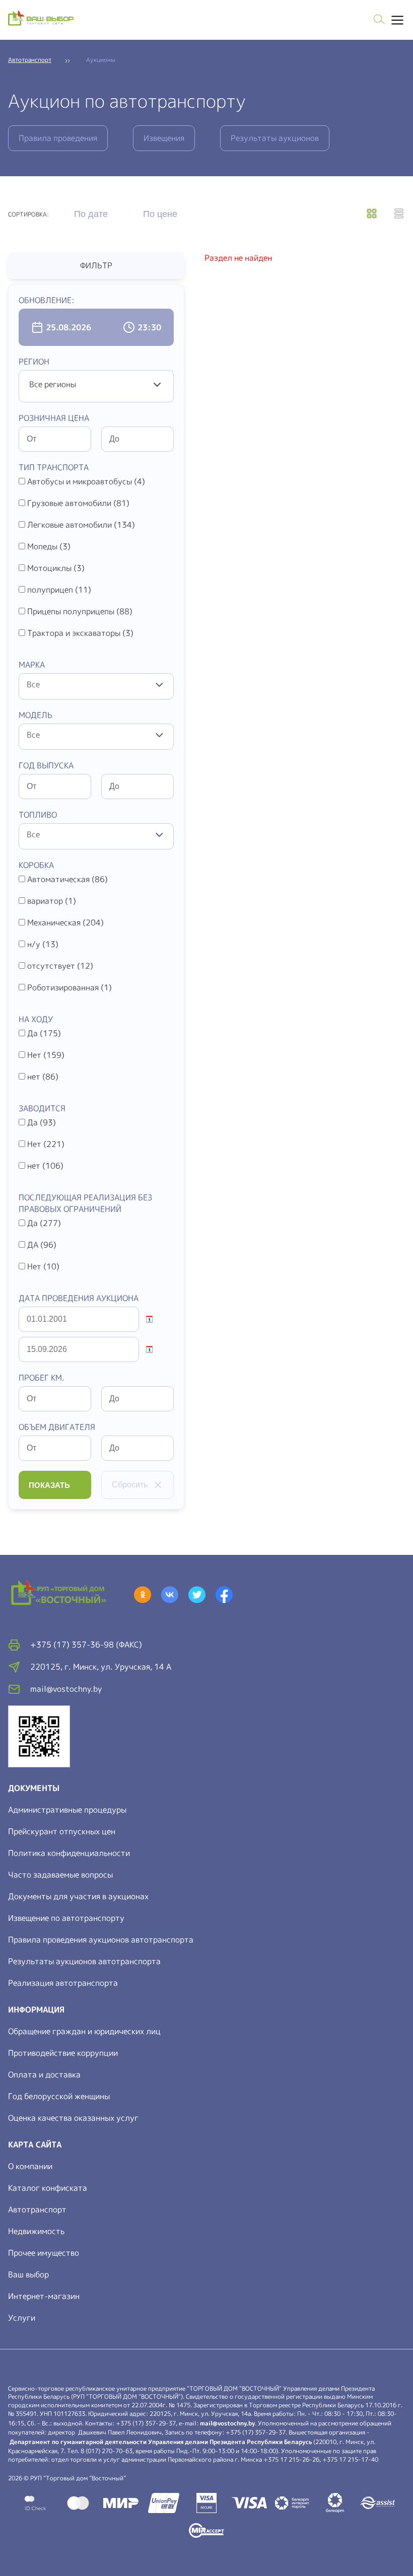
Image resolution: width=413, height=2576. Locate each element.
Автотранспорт (37, 2209)
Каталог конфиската (48, 2188)
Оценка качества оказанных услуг (73, 2118)
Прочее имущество (44, 2253)
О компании (30, 2166)
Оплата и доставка (44, 2074)
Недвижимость (36, 2231)
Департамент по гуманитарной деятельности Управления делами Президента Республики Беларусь (161, 2442)
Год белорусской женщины (59, 2096)
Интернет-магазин (44, 2296)
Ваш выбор (28, 2274)
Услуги (22, 2318)
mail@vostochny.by (227, 2423)
